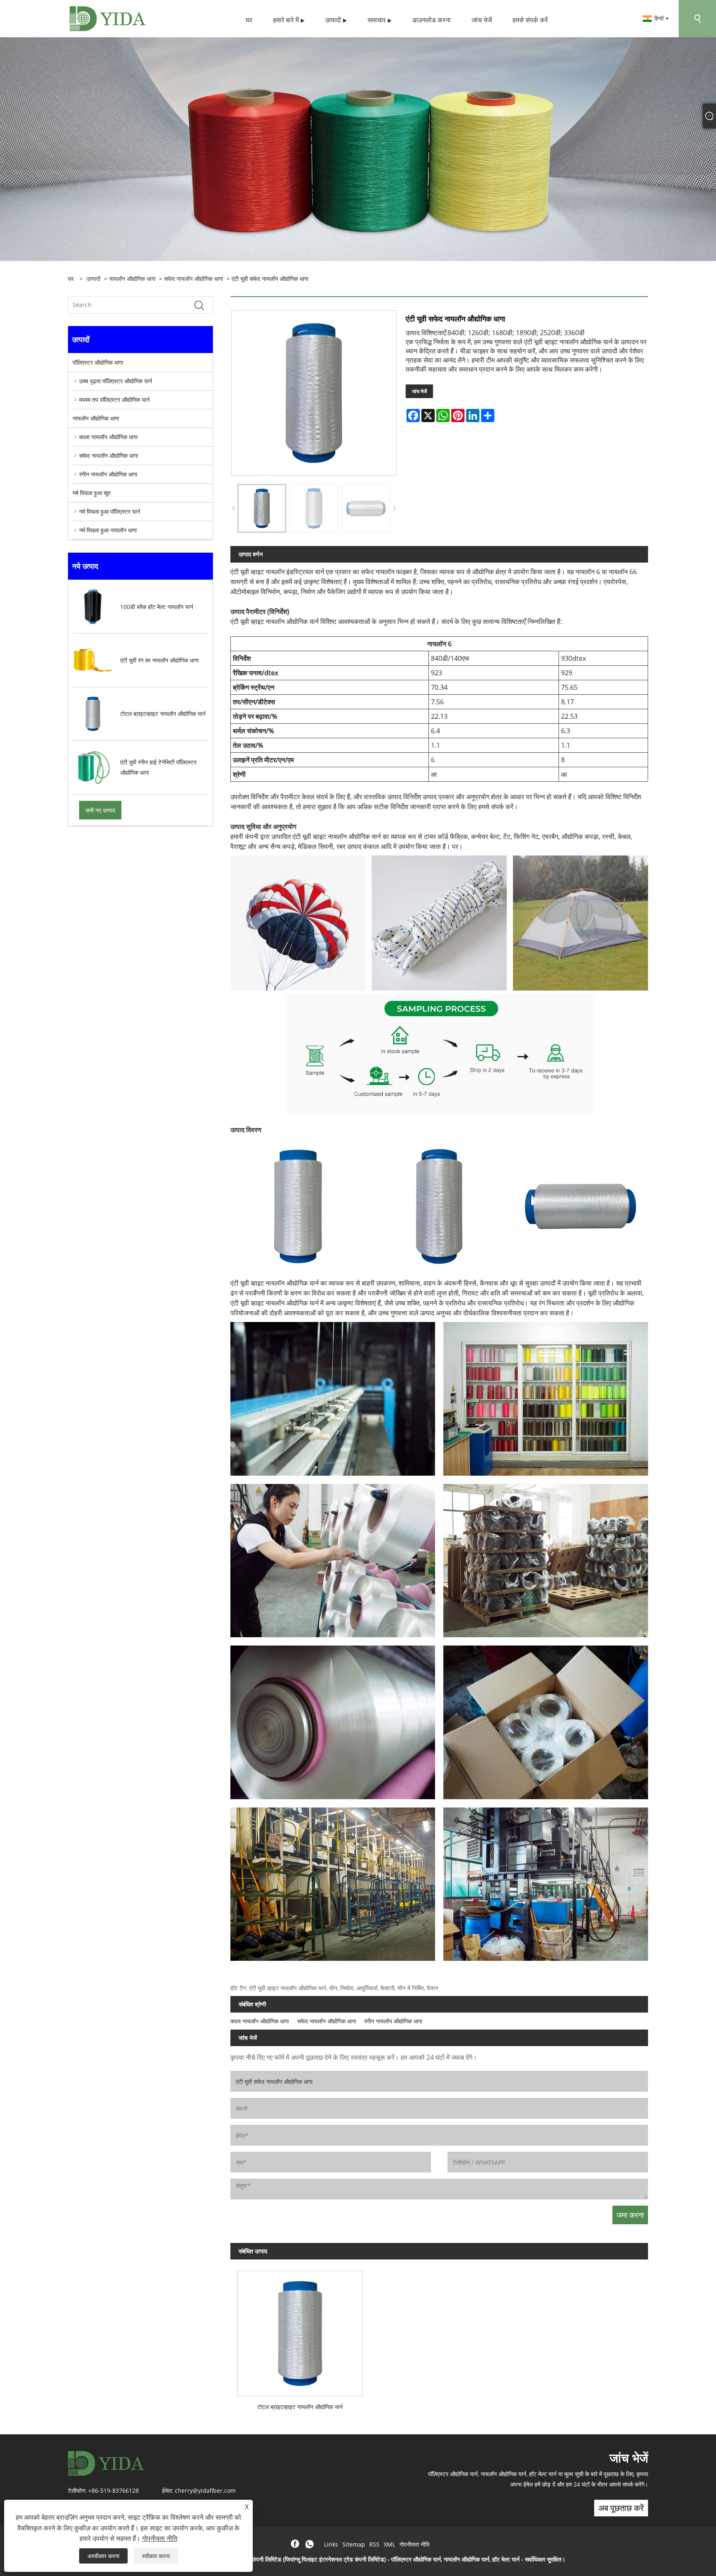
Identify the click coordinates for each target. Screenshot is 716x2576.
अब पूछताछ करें (621, 2508)
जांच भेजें (419, 391)
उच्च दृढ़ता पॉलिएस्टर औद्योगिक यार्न (116, 381)
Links (331, 2544)
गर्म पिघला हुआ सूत (92, 493)
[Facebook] (295, 2544)
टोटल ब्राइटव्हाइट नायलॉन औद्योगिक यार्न (300, 2407)
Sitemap (354, 2544)
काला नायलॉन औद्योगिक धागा (108, 437)
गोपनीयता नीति (415, 2544)
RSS (374, 2544)
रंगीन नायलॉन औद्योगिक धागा (108, 474)
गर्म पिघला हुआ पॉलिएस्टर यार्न (110, 511)
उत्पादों (93, 279)
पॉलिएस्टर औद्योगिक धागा (98, 362)
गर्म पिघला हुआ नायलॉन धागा (108, 530)
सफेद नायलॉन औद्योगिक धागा (194, 279)
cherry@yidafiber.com (205, 2490)
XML (389, 2544)
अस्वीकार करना (103, 2556)
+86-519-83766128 (114, 2490)
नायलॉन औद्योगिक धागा (132, 279)
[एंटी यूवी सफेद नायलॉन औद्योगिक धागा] (262, 508)
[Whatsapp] (310, 2544)
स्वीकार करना (156, 2556)
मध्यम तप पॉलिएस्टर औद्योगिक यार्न (114, 400)
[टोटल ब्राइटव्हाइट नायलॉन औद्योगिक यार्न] (300, 2330)
